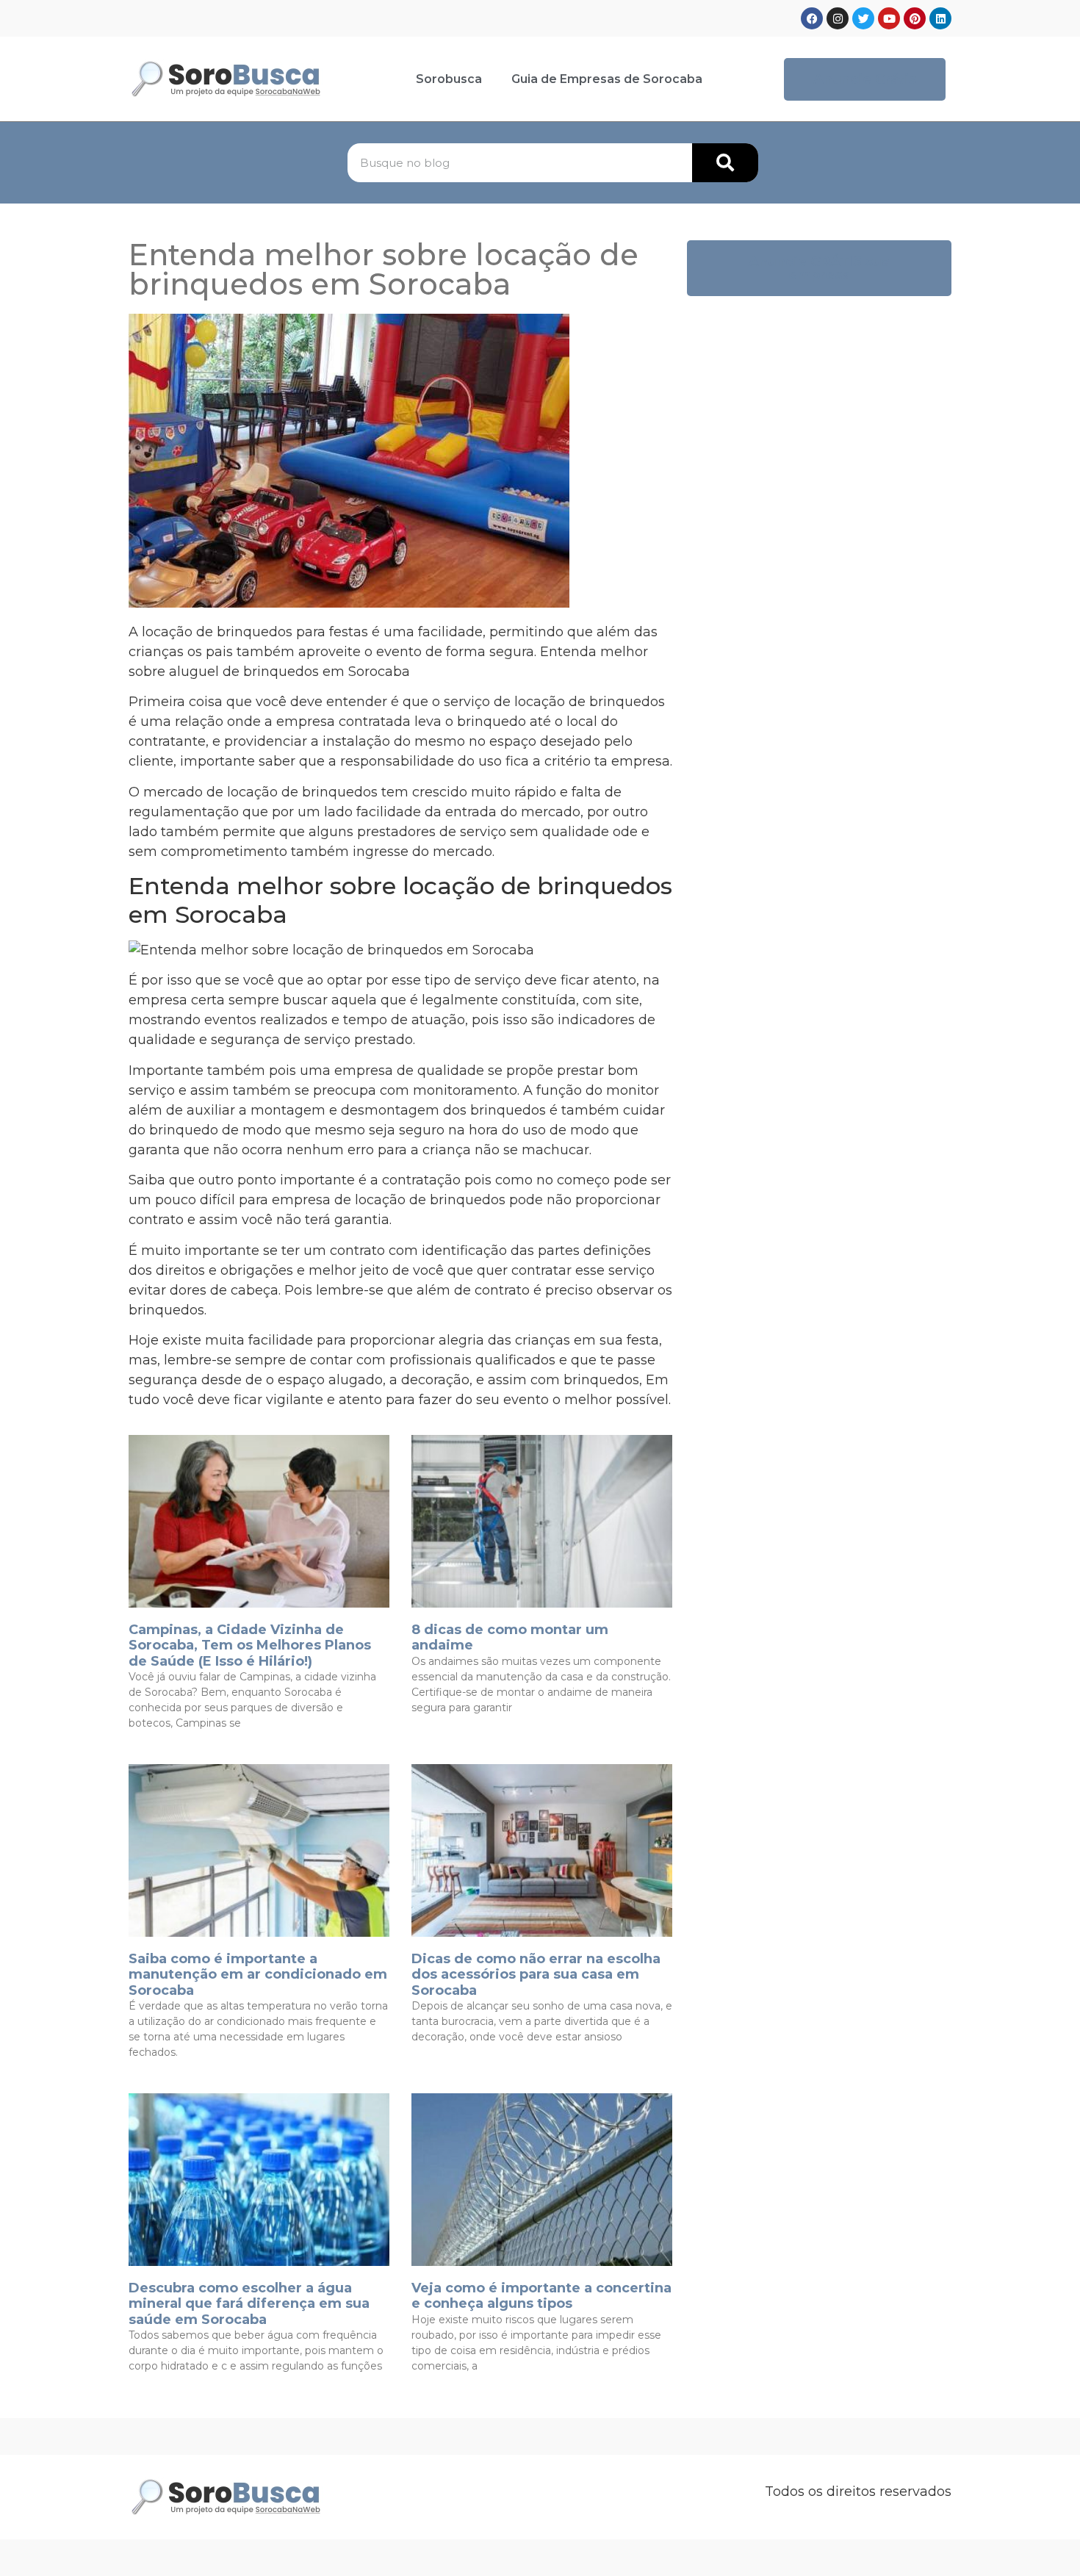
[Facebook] (812, 18)
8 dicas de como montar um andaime (510, 1638)
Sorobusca (449, 79)
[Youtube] (889, 18)
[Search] (725, 163)
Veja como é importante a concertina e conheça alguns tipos (541, 2296)
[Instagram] (838, 18)
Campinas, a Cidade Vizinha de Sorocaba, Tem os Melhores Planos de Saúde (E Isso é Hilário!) (250, 1645)
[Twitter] (863, 18)
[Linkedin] (940, 18)
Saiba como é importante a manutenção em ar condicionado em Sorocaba (258, 1975)
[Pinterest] (915, 18)
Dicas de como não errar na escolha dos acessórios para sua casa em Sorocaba (536, 1975)
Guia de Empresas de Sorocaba (607, 79)
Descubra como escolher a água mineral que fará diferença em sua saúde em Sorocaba (249, 2304)
